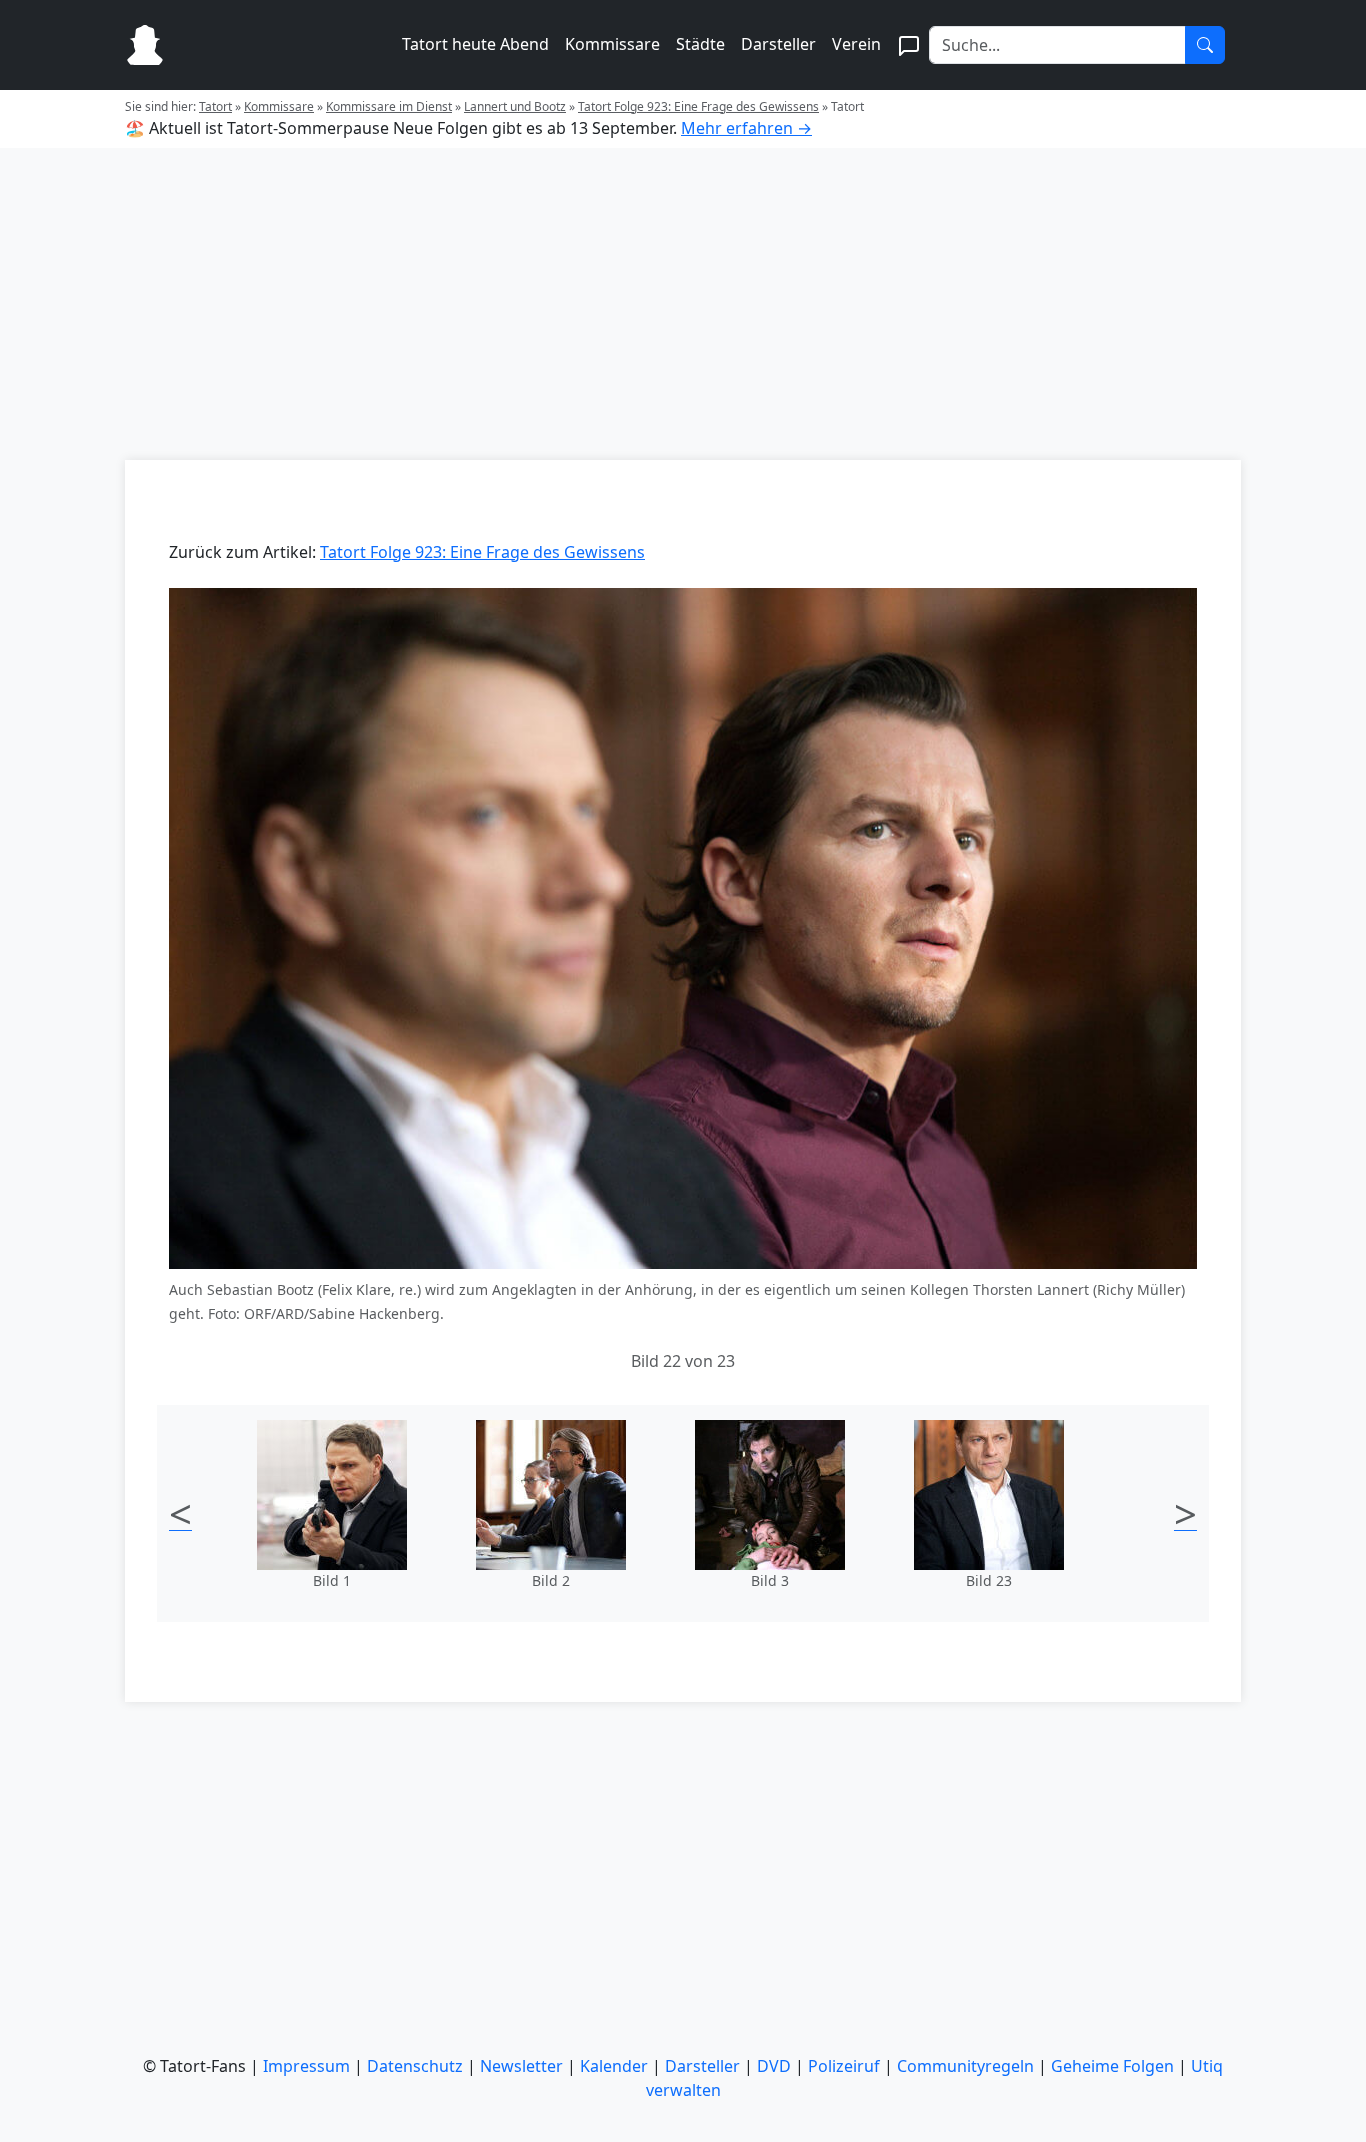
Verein (856, 44)
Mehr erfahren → (746, 128)
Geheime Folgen (1112, 2066)
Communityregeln (965, 2066)
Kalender (614, 2066)
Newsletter (521, 2066)
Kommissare (612, 44)
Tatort (215, 106)
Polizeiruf (844, 2066)
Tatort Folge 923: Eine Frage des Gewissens (698, 106)
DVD (774, 2066)
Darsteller (778, 44)
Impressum (306, 2066)
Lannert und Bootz (515, 106)
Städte (700, 44)
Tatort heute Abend (475, 44)
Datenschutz (415, 2066)
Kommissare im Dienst (389, 106)
